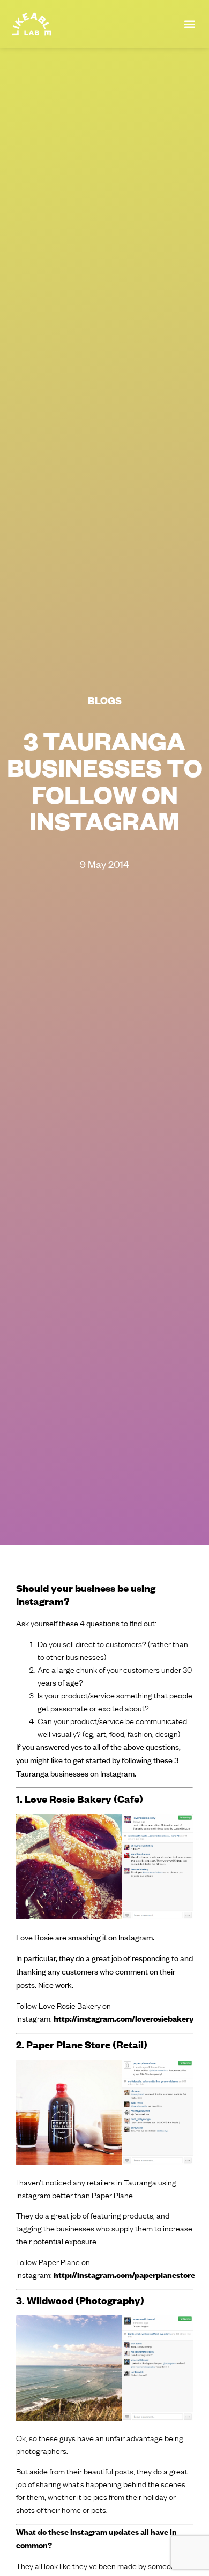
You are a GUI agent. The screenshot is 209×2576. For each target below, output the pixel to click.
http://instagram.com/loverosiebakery (124, 2018)
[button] (189, 24)
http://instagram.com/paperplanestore (124, 2274)
